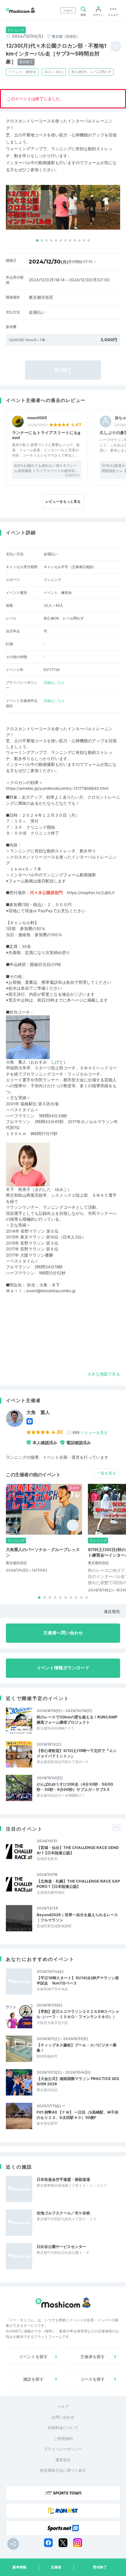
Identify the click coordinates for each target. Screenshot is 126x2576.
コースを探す (93, 2379)
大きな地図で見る (104, 1374)
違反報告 (112, 1611)
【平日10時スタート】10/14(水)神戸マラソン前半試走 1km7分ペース (78, 1980)
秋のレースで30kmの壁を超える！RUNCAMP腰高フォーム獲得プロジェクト (77, 1720)
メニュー (113, 15)
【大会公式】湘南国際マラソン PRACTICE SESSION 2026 (78, 2081)
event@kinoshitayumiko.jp (51, 1291)
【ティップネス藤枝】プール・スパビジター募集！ (77, 2048)
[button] (37, 240)
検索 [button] (83, 15)
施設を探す (33, 2379)
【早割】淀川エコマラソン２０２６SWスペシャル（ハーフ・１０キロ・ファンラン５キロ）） (78, 2014)
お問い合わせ (63, 2417)
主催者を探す (93, 2356)
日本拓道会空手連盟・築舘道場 (63, 2179)
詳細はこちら (54, 682)
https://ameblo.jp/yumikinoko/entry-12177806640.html (57, 788)
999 (90, 1432)
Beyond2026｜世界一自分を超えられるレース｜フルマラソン (77, 1917)
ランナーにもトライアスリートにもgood (46, 435)
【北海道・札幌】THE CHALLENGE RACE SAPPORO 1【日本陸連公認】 (78, 1884)
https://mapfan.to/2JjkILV (91, 893)
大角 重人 (38, 1412)
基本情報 (19, 2567)
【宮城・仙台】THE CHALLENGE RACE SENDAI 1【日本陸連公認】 (78, 1850)
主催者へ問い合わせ (63, 1633)
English (68, 10)
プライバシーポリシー (63, 2449)
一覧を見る (107, 1473)
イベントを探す (33, 2356)
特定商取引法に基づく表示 (63, 2470)
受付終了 (100, 2567)
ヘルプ (63, 2406)
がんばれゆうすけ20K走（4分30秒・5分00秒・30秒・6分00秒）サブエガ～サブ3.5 (75, 1787)
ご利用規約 (63, 2438)
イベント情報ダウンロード (63, 1668)
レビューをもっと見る (63, 501)
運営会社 (63, 2460)
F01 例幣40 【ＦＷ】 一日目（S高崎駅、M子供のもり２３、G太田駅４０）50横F (78, 2115)
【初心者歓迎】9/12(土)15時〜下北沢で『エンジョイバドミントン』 (77, 1753)
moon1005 (37, 418)
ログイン (98, 15)
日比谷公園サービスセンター (61, 2247)
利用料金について (63, 2428)
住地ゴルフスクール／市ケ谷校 (63, 2213)
